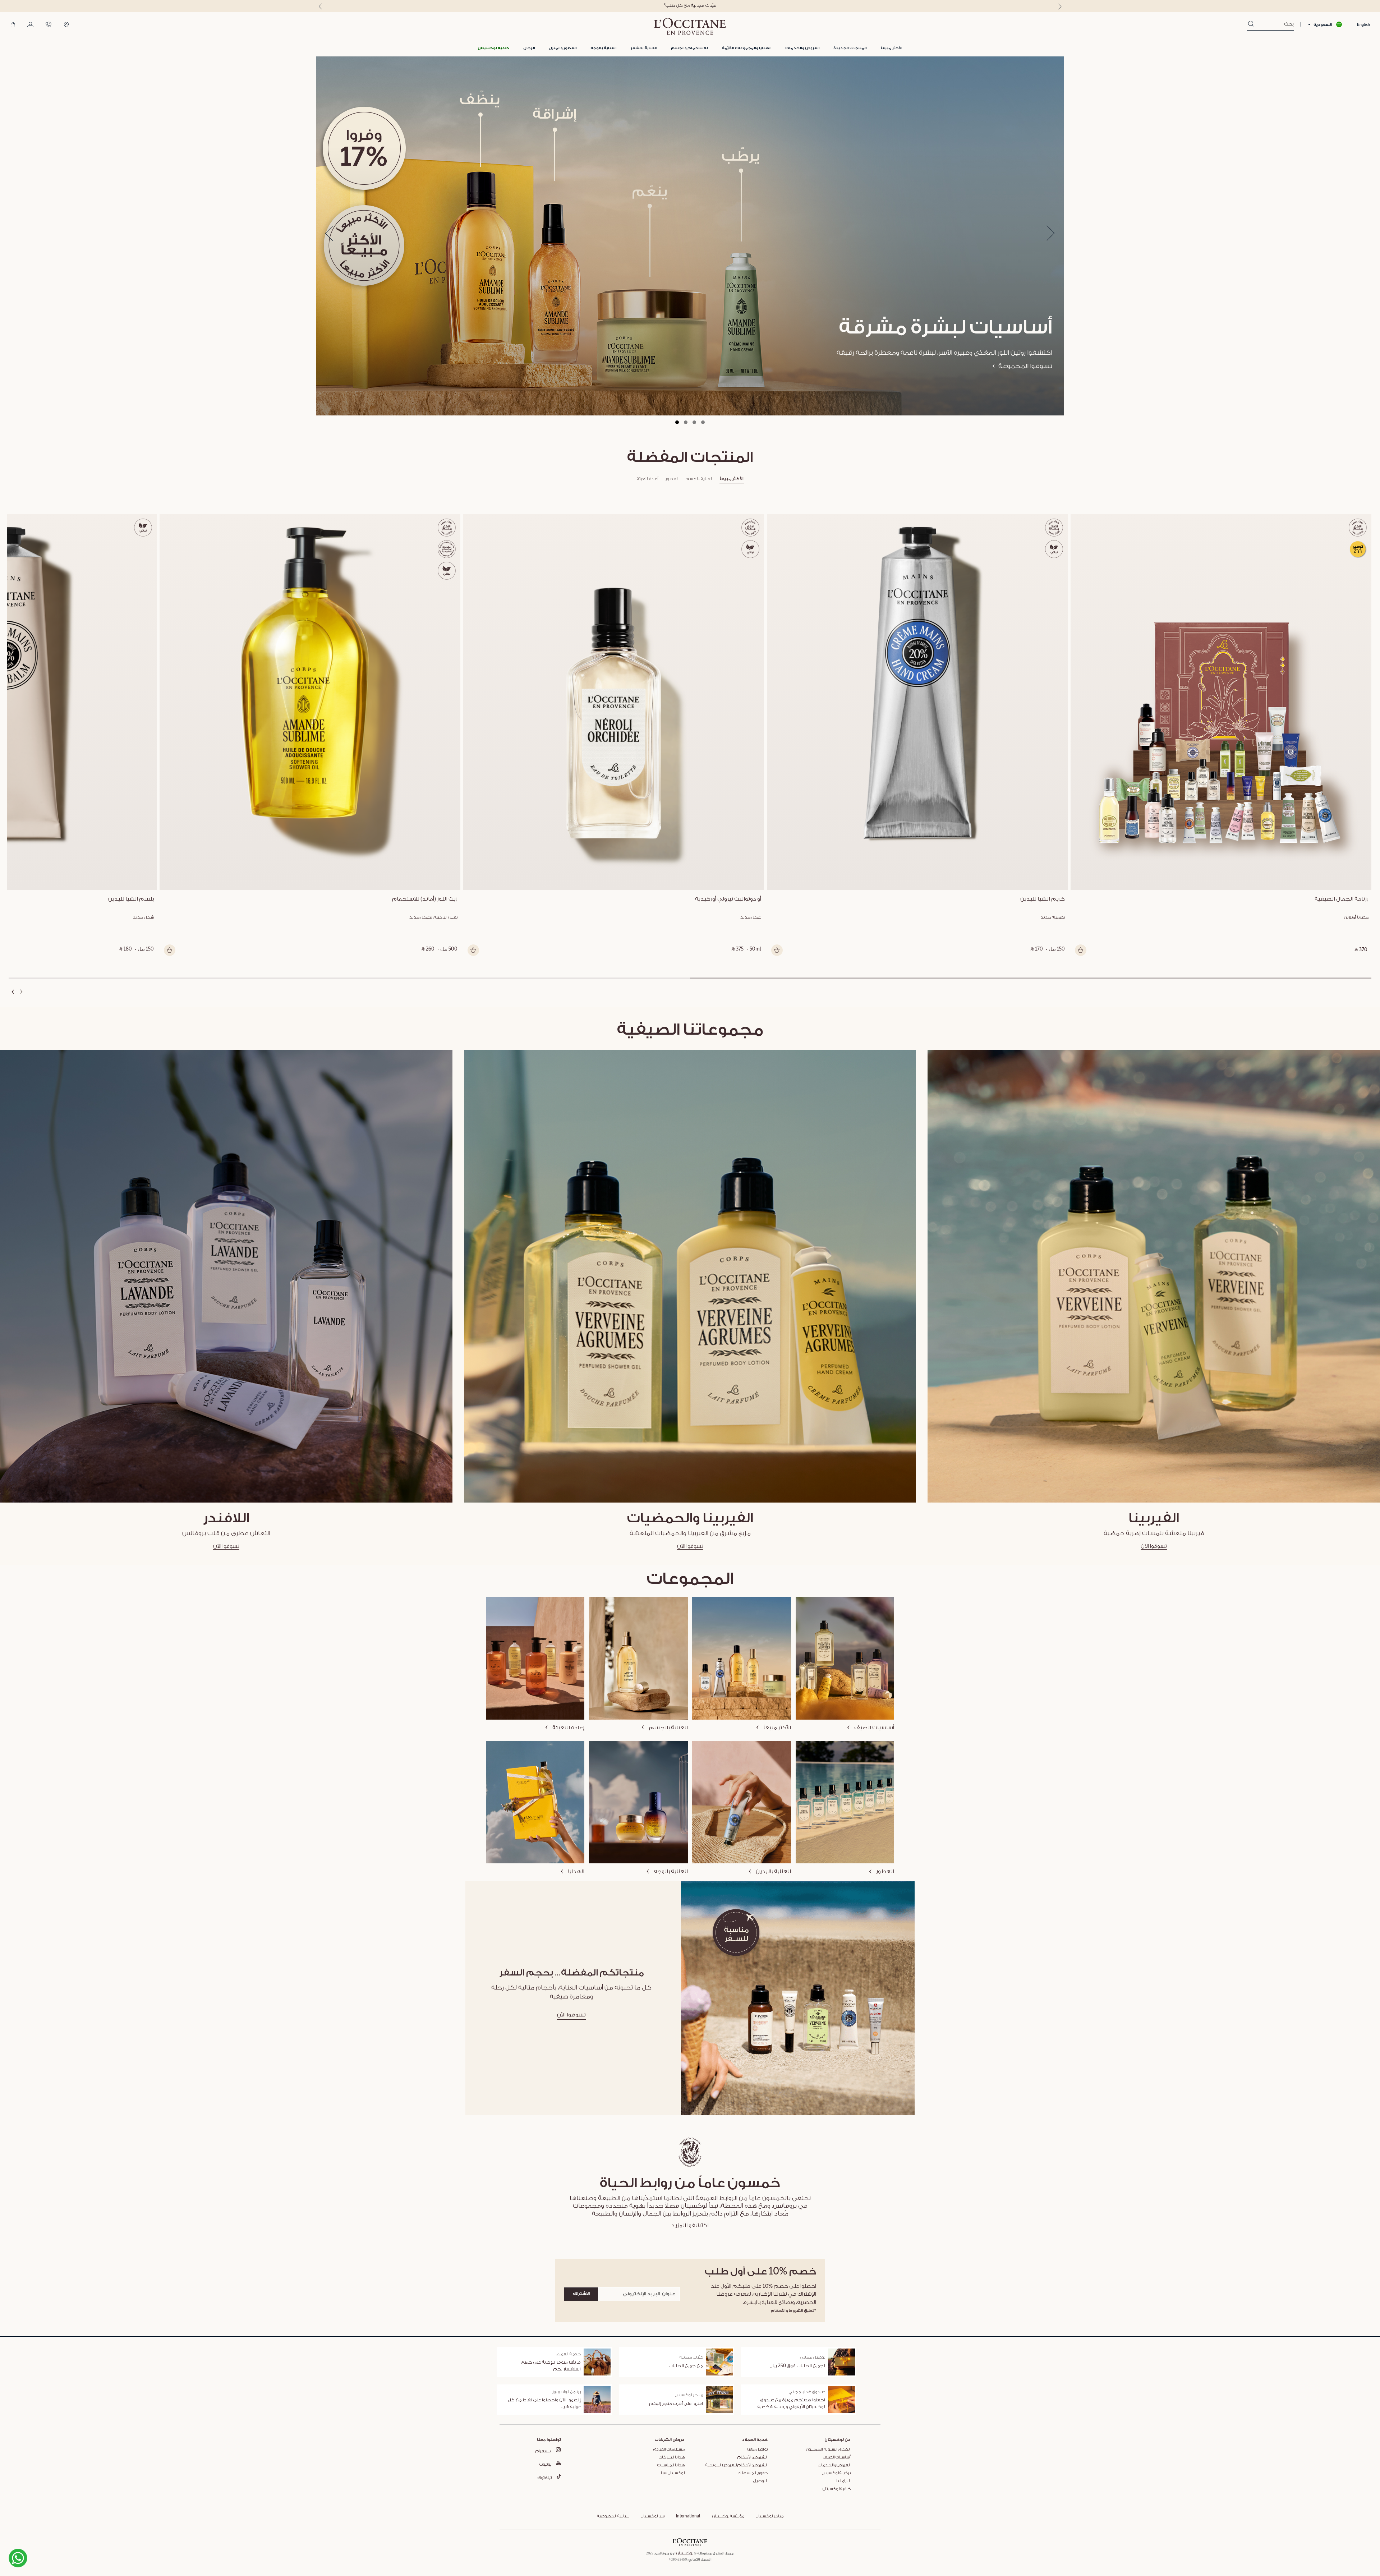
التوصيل (760, 2481)
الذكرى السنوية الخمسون (828, 2449)
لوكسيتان (685, 2553)
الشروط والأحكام (753, 2457)
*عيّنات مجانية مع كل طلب (690, 6)
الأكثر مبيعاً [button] (892, 48)
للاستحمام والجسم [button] (689, 48)
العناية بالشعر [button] (644, 48)
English (1363, 25)
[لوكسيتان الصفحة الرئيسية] (690, 26)
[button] (493, 48)
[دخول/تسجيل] (30, 25)
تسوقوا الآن (1154, 1546)
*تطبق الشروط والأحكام (793, 2311)
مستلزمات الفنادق (669, 2449)
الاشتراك (581, 2294)
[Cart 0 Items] (13, 25)
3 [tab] (694, 422)
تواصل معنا (757, 2449)
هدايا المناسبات (671, 2465)
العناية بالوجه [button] (604, 48)
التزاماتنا (843, 2481)
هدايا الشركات (672, 2457)
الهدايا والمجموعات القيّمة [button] (747, 48)
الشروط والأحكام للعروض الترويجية (737, 2465)
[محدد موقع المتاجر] (66, 25)
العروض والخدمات (834, 2465)
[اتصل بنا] (49, 25)
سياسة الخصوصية (613, 2516)
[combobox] (1274, 24)
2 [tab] (686, 422)
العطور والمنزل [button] (563, 48)
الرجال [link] (529, 48)
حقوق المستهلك (753, 2473)
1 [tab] (677, 422)
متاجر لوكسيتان (770, 2516)
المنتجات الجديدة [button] (850, 48)
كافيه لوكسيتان (837, 2489)
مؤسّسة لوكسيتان (728, 2516)
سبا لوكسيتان (653, 2516)
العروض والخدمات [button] (802, 48)
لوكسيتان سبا (673, 2473)
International (688, 2516)
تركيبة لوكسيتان (836, 2473)
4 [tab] (703, 422)
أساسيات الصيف (837, 2457)
